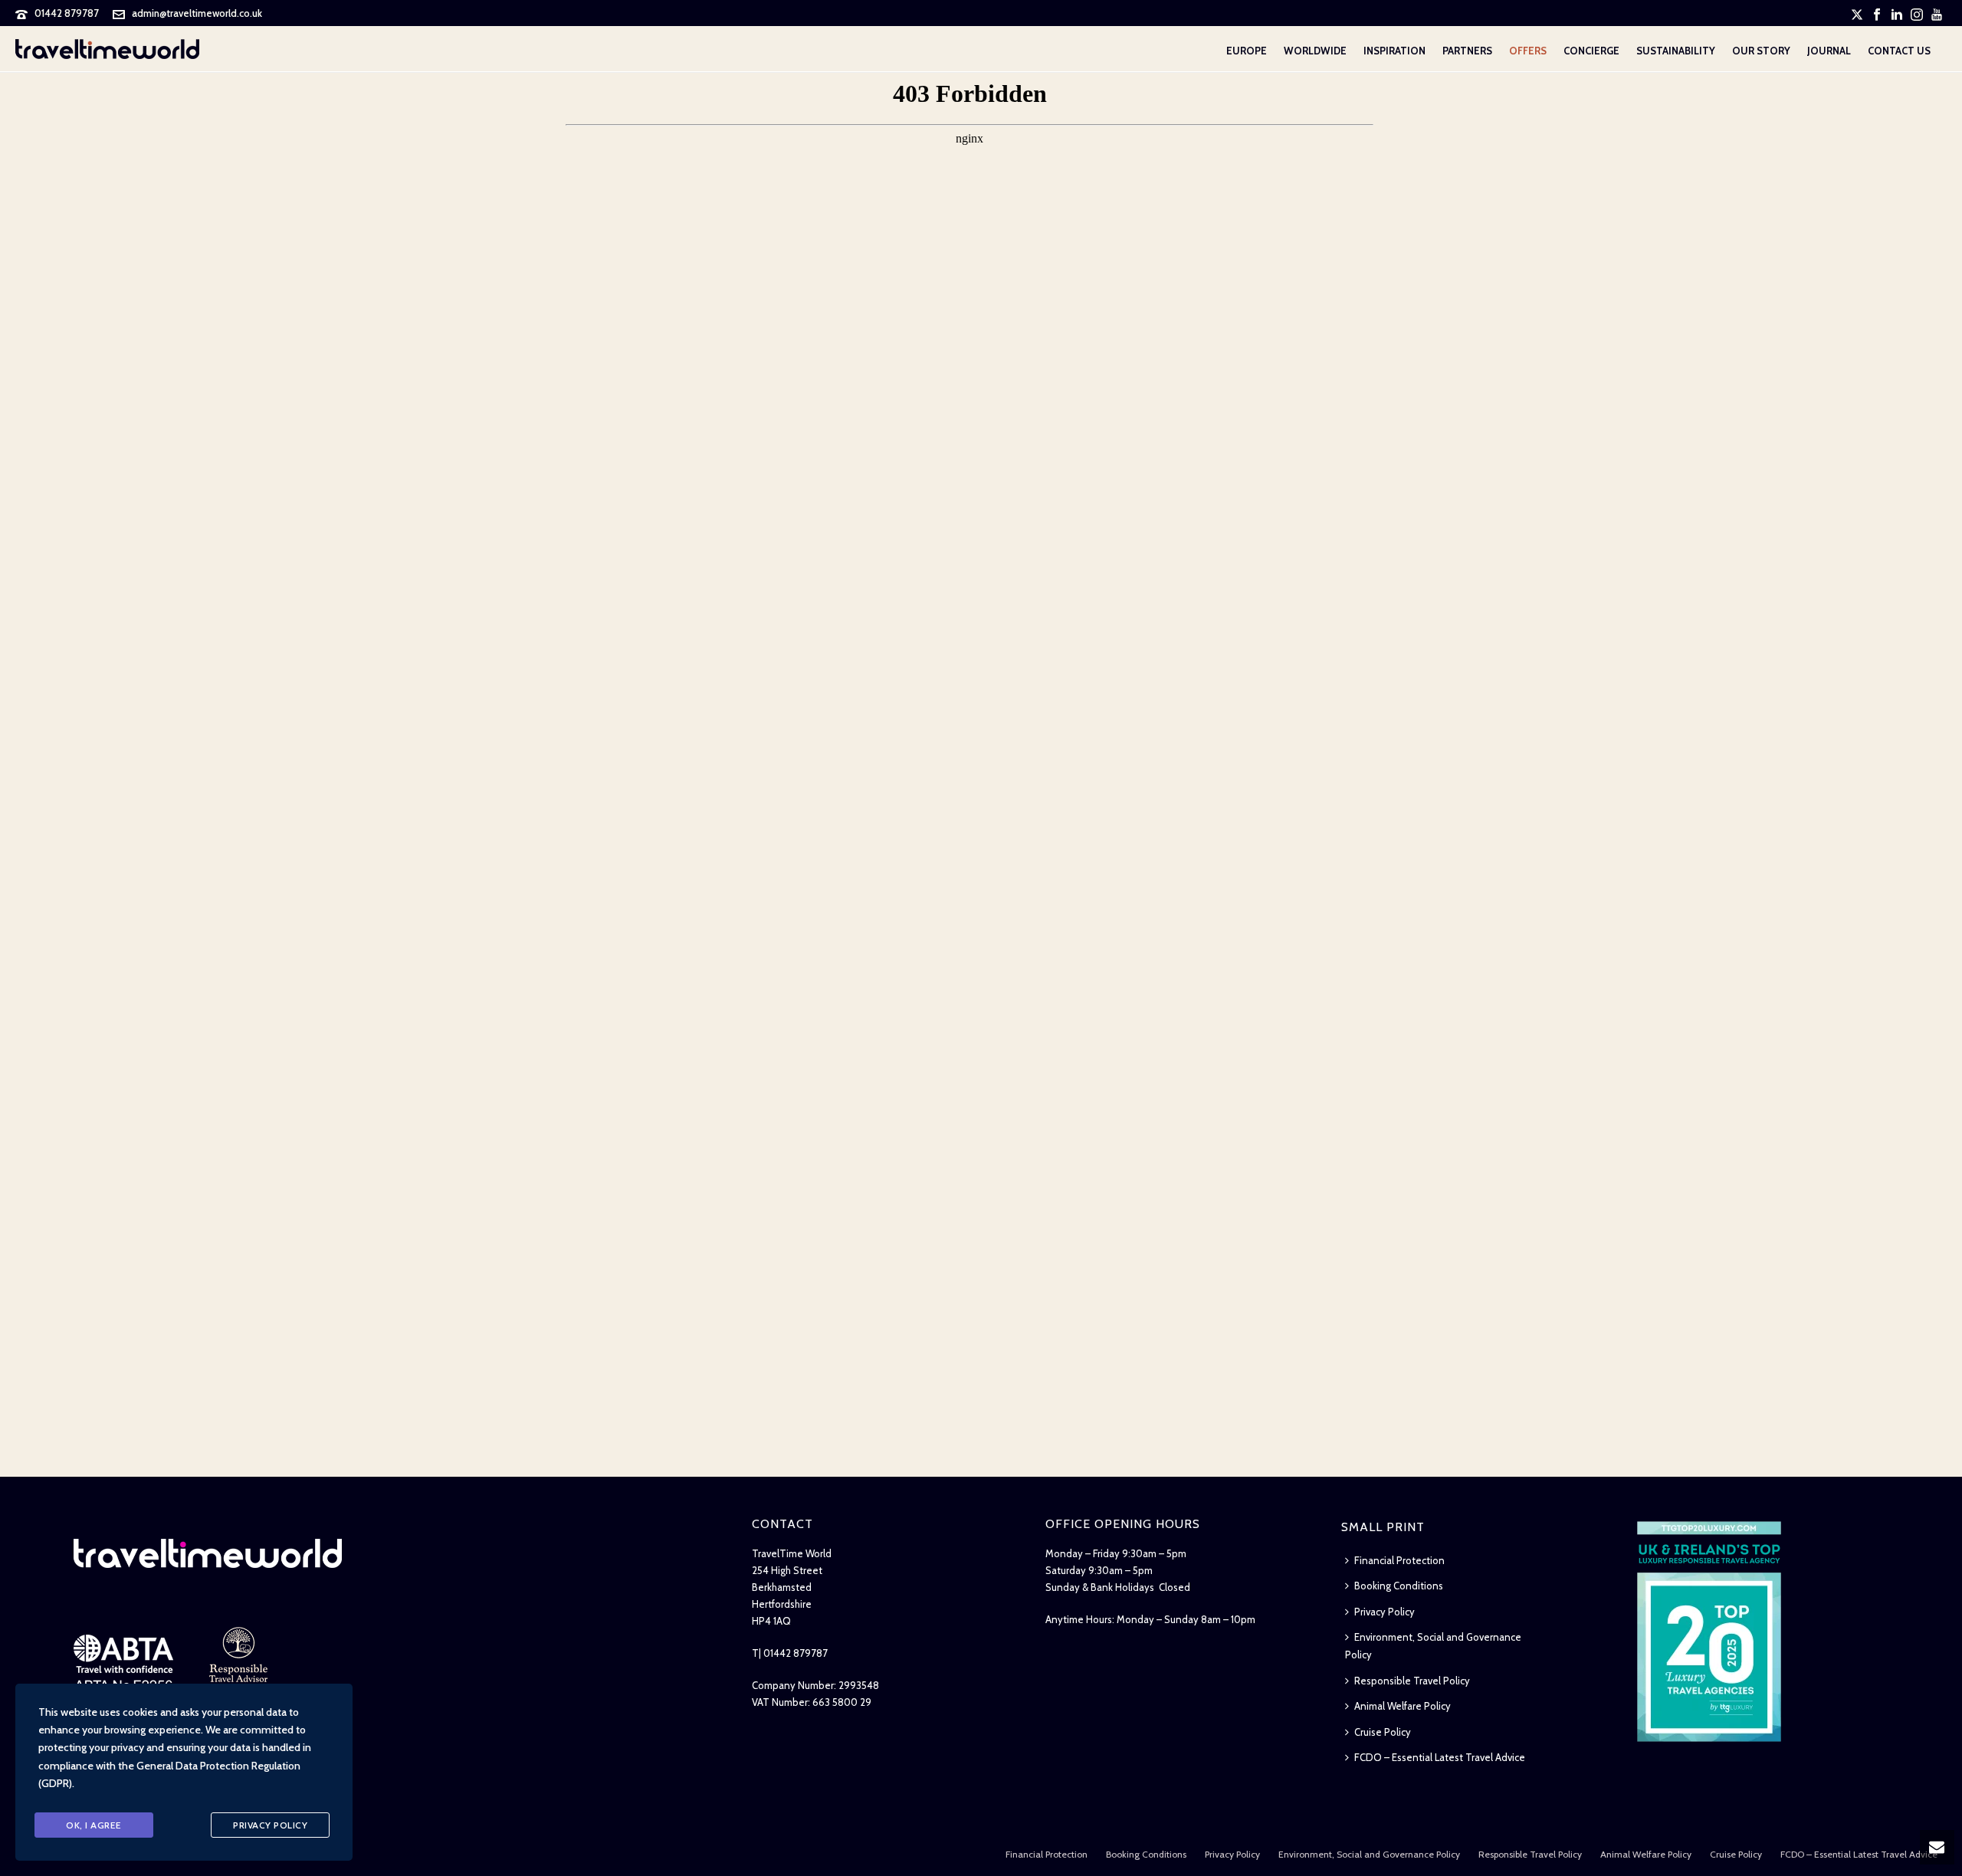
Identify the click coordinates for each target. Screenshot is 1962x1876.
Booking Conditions (1399, 1586)
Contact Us (1899, 51)
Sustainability (1676, 51)
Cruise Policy (1383, 1732)
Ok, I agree (94, 1825)
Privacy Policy (1385, 1612)
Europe (1247, 51)
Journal (1829, 51)
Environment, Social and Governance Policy (1433, 1646)
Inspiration (1394, 51)
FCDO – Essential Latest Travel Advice (1440, 1757)
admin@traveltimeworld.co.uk (197, 13)
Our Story (1761, 51)
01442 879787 (67, 13)
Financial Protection (1399, 1560)
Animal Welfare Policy (1403, 1706)
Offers (1528, 51)
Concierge (1591, 51)
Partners (1467, 51)
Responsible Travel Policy (1412, 1681)
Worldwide (1315, 51)
